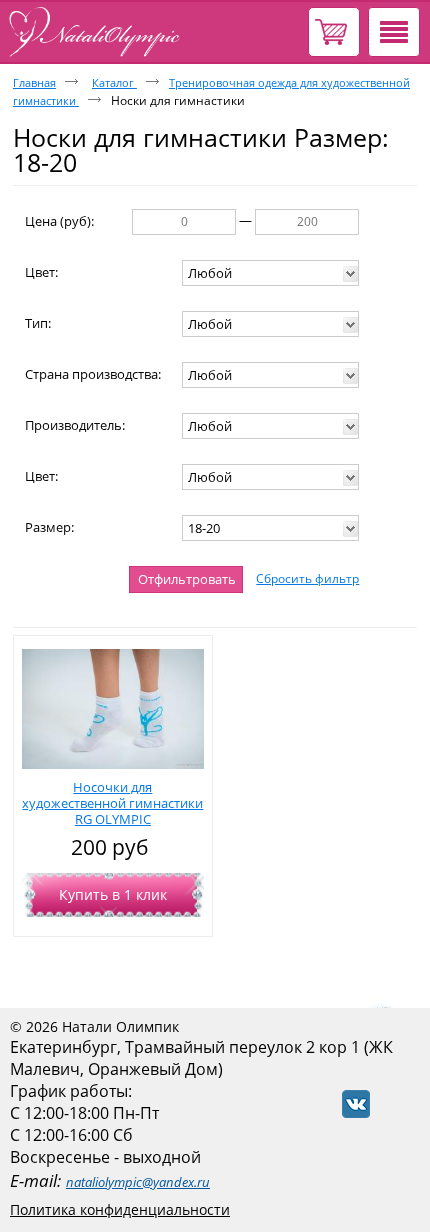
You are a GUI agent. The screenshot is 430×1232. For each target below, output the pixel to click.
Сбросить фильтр (307, 578)
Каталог (114, 82)
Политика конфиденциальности (120, 1209)
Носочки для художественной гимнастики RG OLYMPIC (112, 803)
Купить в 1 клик (113, 894)
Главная (34, 82)
